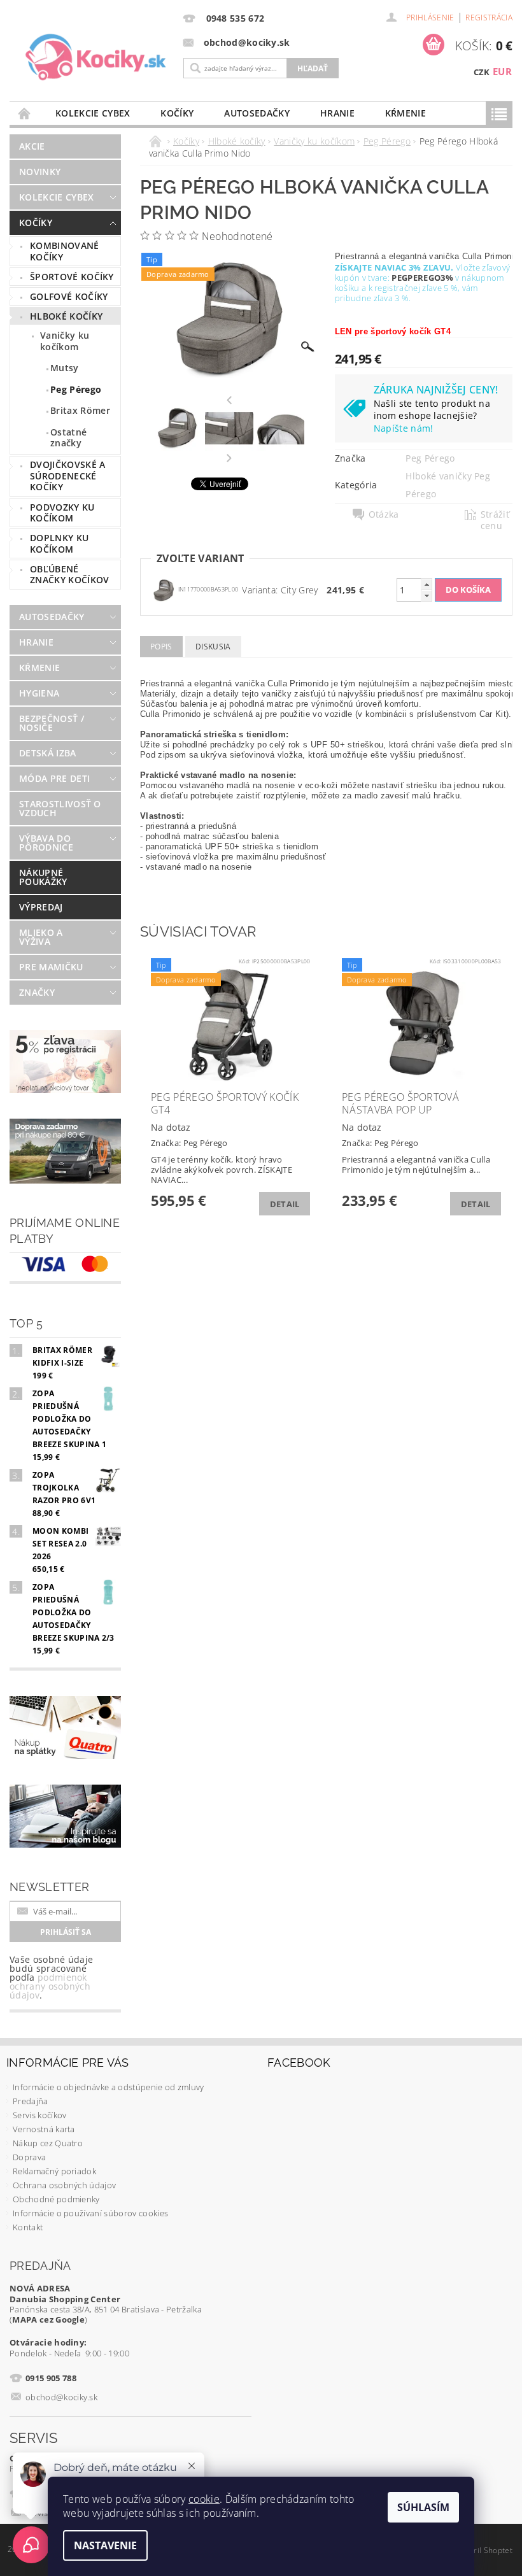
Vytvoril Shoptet (483, 2550)
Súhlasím (423, 2507)
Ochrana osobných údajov (64, 2185)
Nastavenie (105, 2545)
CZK (482, 72)
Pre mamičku (51, 967)
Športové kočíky (72, 277)
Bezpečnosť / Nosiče (52, 723)
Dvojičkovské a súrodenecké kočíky (67, 476)
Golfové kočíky (69, 296)
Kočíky (177, 113)
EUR (502, 71)
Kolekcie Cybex (93, 113)
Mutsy (65, 368)
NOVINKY (40, 172)
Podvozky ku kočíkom (62, 513)
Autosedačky (257, 113)
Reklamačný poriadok (54, 2171)
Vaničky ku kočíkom (65, 341)
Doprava (29, 2157)
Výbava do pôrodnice (46, 843)
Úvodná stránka (25, 113)
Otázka (384, 514)
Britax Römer (80, 410)
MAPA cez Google (48, 2319)
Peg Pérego (76, 389)
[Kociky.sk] (96, 58)
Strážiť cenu (495, 520)
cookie (204, 2499)
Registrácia (489, 18)
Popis (161, 647)
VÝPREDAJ (41, 907)
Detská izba (48, 753)
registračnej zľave (408, 288)
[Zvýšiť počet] (427, 584)
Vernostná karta (44, 2129)
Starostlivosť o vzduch (60, 808)
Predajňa (31, 2101)
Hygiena (39, 693)
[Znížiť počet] (427, 596)
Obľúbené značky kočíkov (69, 575)
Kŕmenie (406, 113)
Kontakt (28, 2227)
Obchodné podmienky (56, 2199)
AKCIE (32, 146)
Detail (285, 1204)
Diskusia (213, 647)
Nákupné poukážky (43, 877)
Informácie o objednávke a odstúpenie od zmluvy (109, 2087)
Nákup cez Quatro (48, 2143)
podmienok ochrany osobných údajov (50, 1986)
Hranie (337, 113)
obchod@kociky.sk (61, 2397)
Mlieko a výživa (41, 937)
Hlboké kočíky (66, 316)
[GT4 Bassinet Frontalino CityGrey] (164, 589)
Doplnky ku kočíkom (59, 543)
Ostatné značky (68, 438)
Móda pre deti (54, 778)
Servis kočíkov (39, 2115)
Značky (37, 992)
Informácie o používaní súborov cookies (90, 2213)
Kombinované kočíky (65, 251)
